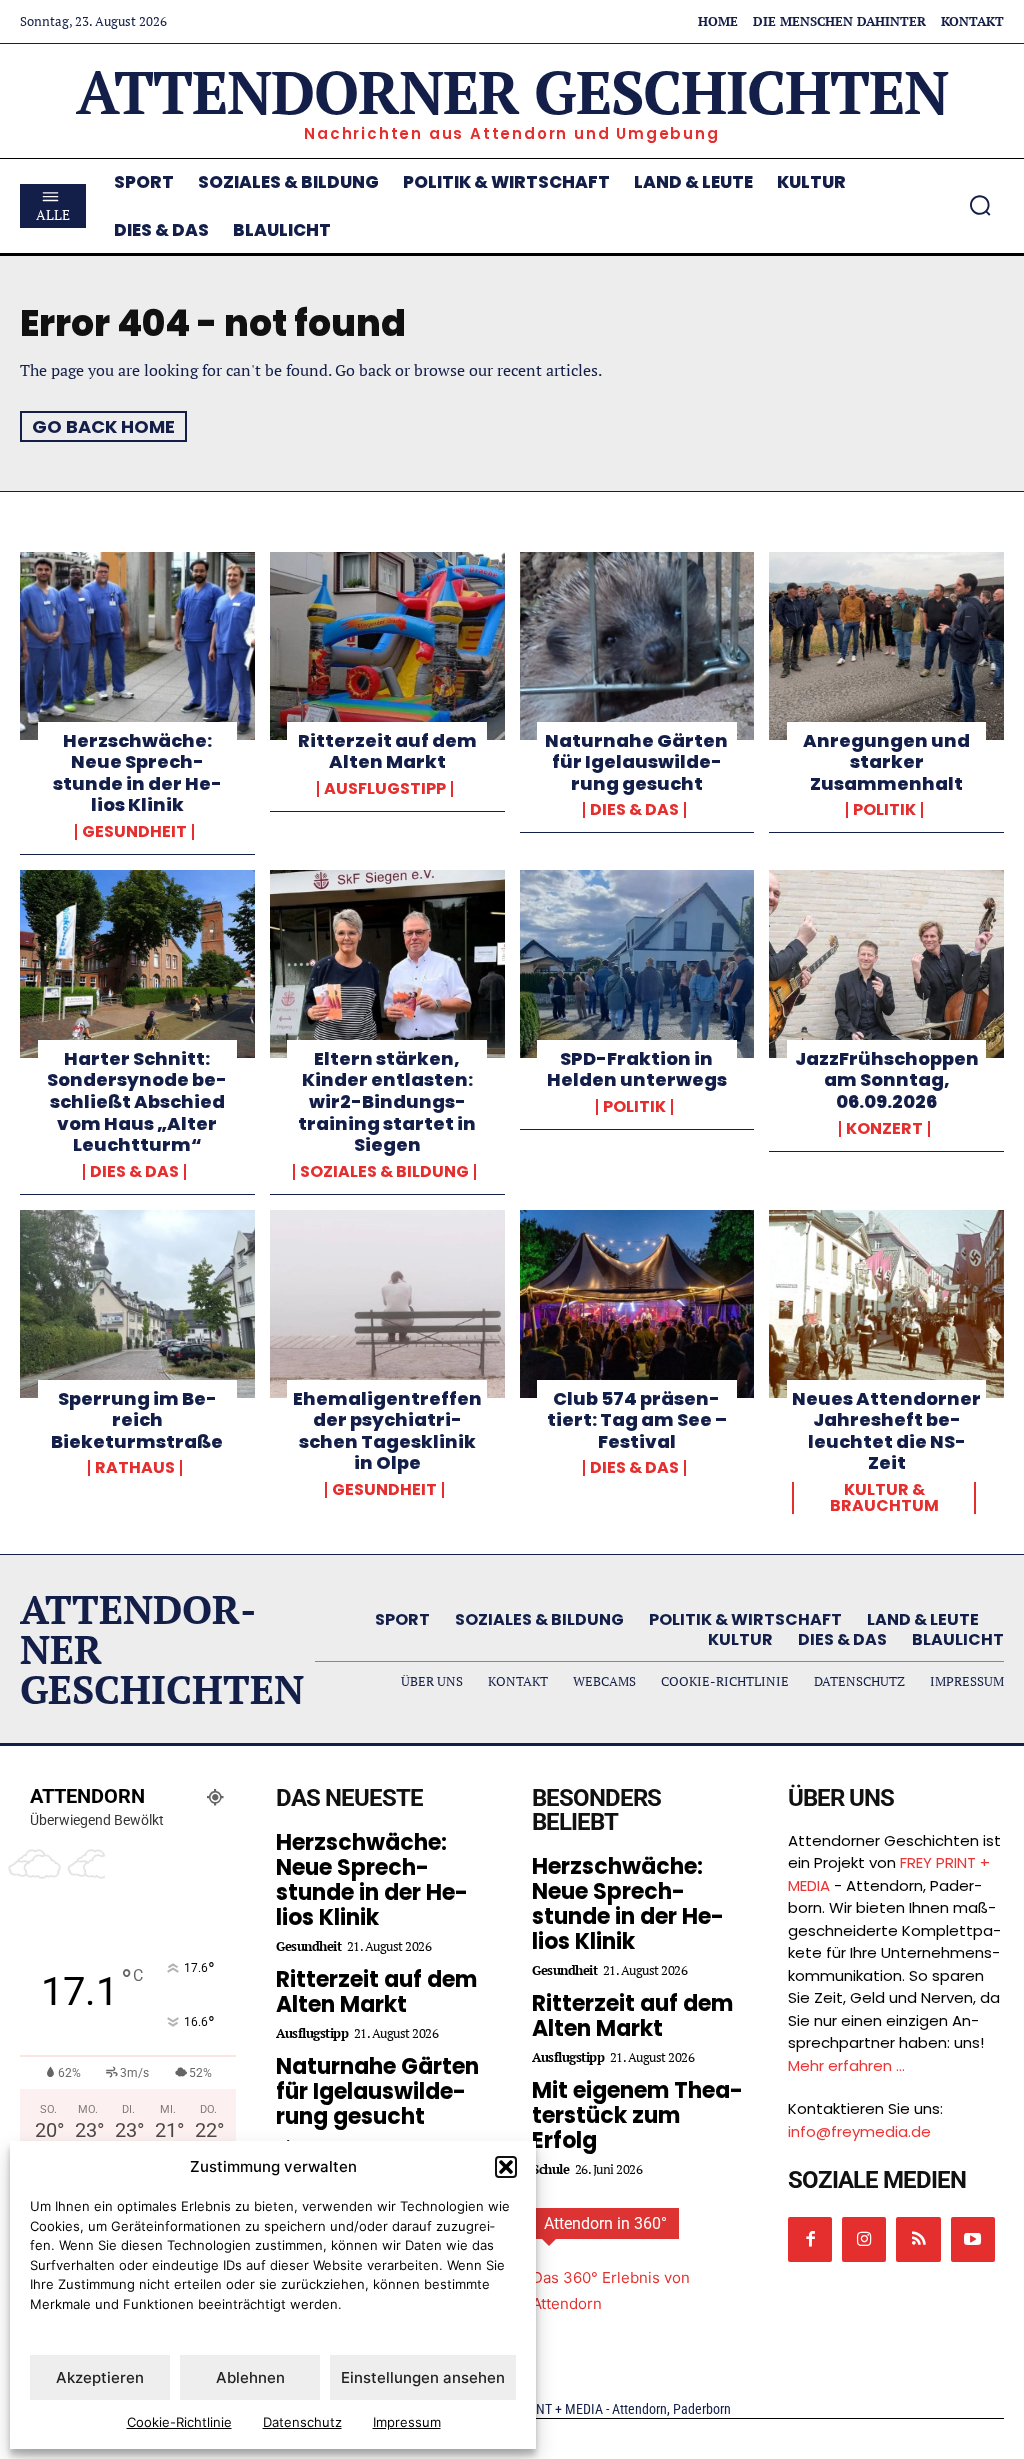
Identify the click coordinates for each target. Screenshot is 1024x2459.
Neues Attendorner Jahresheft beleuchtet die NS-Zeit (886, 1431)
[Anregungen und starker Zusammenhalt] (886, 646)
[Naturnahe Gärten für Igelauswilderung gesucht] (637, 646)
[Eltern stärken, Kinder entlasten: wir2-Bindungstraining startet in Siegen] (387, 964)
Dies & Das (634, 810)
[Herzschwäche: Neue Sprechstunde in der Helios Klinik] (137, 646)
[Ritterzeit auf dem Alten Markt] (387, 646)
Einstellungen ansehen (423, 2377)
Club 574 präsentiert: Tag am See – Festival (637, 1420)
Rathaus (135, 1468)
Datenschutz (302, 2422)
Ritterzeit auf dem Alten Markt (387, 751)
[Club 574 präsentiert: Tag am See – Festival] (637, 1304)
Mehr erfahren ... (846, 2065)
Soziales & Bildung (384, 1172)
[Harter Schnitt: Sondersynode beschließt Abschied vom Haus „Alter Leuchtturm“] (137, 964)
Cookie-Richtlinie (179, 2422)
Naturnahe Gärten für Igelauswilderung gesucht (636, 762)
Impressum (407, 2422)
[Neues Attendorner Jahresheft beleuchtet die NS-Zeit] (886, 1304)
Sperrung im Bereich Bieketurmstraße (137, 1420)
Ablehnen (250, 2377)
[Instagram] (864, 2239)
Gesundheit (134, 832)
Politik (884, 810)
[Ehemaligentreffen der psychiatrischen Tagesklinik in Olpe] (387, 1304)
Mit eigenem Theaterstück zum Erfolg (637, 2115)
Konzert (884, 1129)
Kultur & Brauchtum (884, 1498)
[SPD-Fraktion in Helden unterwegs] (637, 964)
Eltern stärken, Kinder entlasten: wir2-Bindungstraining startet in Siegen (387, 1101)
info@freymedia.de (859, 2131)
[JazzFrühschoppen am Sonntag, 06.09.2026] (886, 964)
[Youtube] (973, 2239)
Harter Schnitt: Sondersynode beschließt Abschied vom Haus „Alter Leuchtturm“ (137, 1101)
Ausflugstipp (385, 789)
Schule (550, 2169)
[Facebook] (810, 2239)
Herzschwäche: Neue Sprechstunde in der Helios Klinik (137, 773)
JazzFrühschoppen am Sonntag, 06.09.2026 (887, 1080)
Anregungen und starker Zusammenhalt (886, 762)
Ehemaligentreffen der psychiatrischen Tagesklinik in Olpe (387, 1431)
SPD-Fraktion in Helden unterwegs (637, 1069)
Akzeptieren (100, 2377)
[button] (506, 2167)
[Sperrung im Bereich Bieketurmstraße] (137, 1304)
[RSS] (918, 2239)
